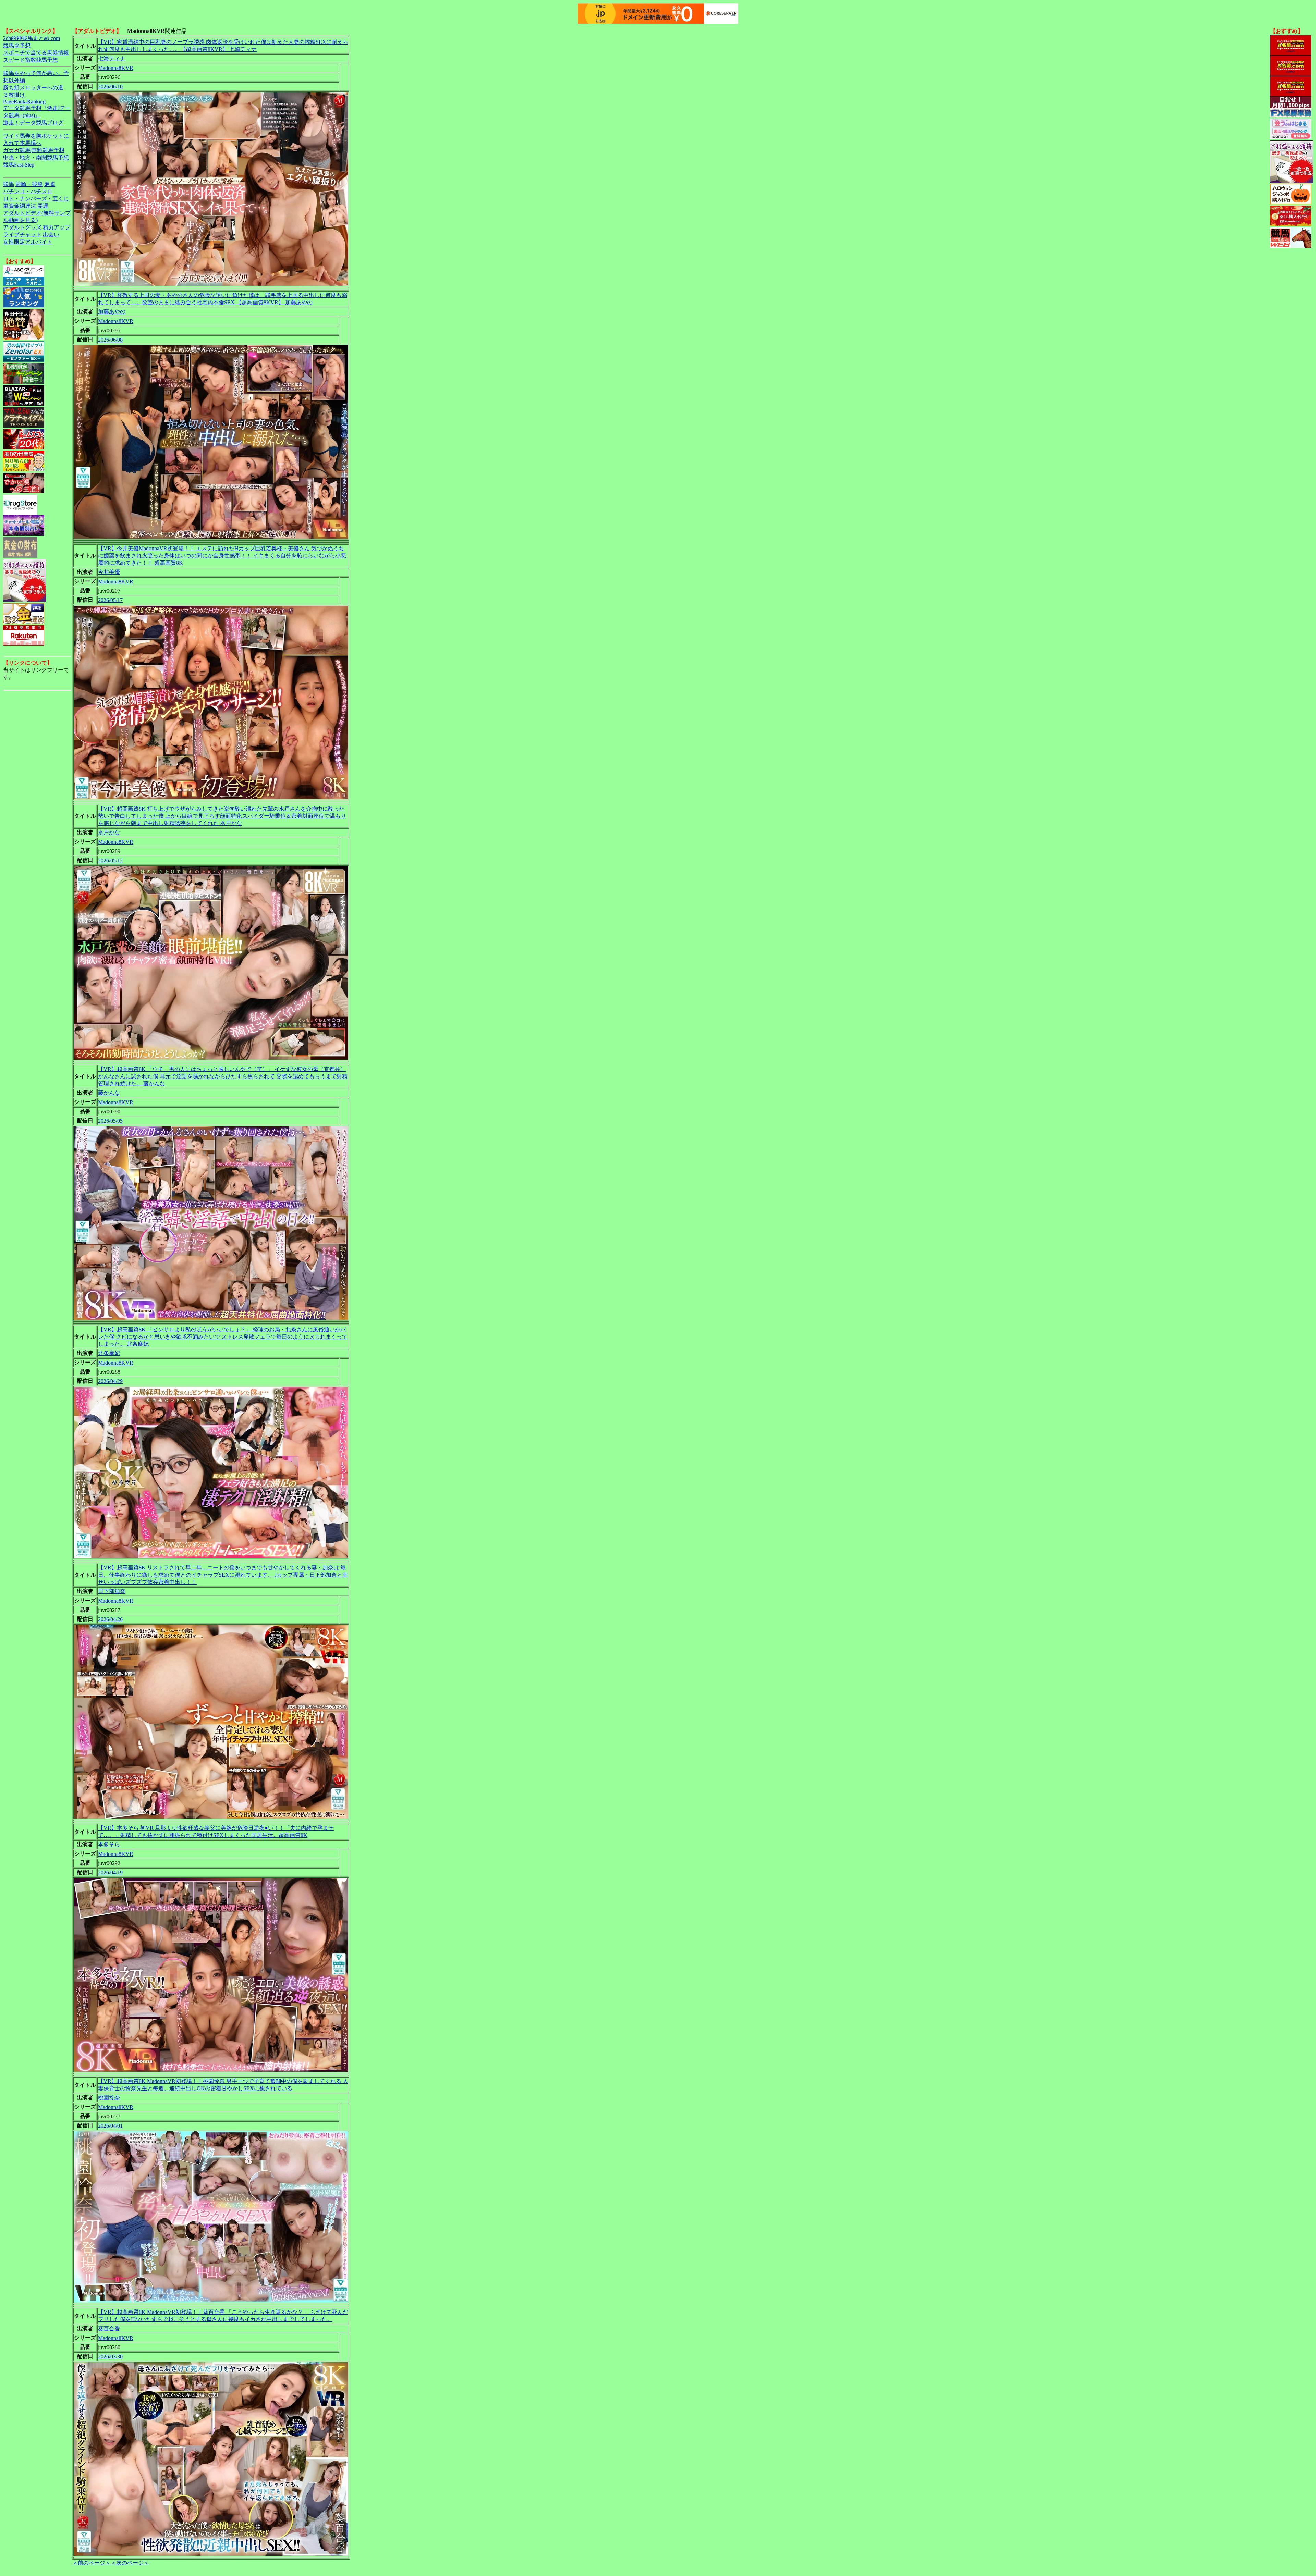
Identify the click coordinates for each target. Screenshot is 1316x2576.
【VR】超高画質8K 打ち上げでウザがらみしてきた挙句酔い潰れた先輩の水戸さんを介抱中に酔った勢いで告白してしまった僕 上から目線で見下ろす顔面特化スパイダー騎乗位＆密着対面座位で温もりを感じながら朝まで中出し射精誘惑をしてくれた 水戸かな (222, 816)
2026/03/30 (110, 2357)
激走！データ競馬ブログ (33, 122)
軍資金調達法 (20, 206)
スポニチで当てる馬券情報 (36, 53)
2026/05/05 (110, 1121)
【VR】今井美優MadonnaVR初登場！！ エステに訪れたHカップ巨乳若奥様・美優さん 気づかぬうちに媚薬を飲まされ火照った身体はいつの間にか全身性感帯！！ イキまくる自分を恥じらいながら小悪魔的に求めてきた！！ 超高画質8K (222, 556)
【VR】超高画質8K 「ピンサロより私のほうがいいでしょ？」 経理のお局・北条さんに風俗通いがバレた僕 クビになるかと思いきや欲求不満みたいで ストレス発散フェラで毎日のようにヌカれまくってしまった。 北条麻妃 (223, 1337)
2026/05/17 (110, 600)
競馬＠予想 (17, 45)
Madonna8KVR (116, 68)
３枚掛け (14, 95)
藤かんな (109, 1093)
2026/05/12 (110, 860)
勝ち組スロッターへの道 (33, 88)
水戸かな (109, 832)
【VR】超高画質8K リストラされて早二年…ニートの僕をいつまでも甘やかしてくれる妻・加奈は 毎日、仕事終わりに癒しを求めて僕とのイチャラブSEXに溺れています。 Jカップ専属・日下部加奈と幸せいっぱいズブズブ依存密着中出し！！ (223, 1575)
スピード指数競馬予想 (31, 60)
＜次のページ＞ (130, 2563)
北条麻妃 (109, 1353)
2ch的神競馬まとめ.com (32, 38)
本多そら (109, 1844)
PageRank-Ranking (24, 102)
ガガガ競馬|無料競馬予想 (34, 150)
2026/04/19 (110, 1872)
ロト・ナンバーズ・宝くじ (36, 199)
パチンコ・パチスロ (28, 191)
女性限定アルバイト (28, 242)
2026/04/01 (110, 2126)
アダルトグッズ (22, 227)
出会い (51, 235)
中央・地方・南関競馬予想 (36, 157)
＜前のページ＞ (92, 2563)
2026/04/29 (110, 1381)
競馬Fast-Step (19, 165)
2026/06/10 (110, 87)
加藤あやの (112, 312)
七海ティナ (112, 58)
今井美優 (109, 572)
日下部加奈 (112, 1591)
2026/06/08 (110, 340)
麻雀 (50, 184)
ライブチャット (22, 235)
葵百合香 (109, 2328)
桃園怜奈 (109, 2098)
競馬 (9, 184)
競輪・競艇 (29, 184)
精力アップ (57, 227)
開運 (43, 206)
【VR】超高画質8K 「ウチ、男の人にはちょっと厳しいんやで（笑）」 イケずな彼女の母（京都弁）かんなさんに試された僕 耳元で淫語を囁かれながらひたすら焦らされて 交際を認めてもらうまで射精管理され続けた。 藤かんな (223, 1076)
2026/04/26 (110, 1619)
